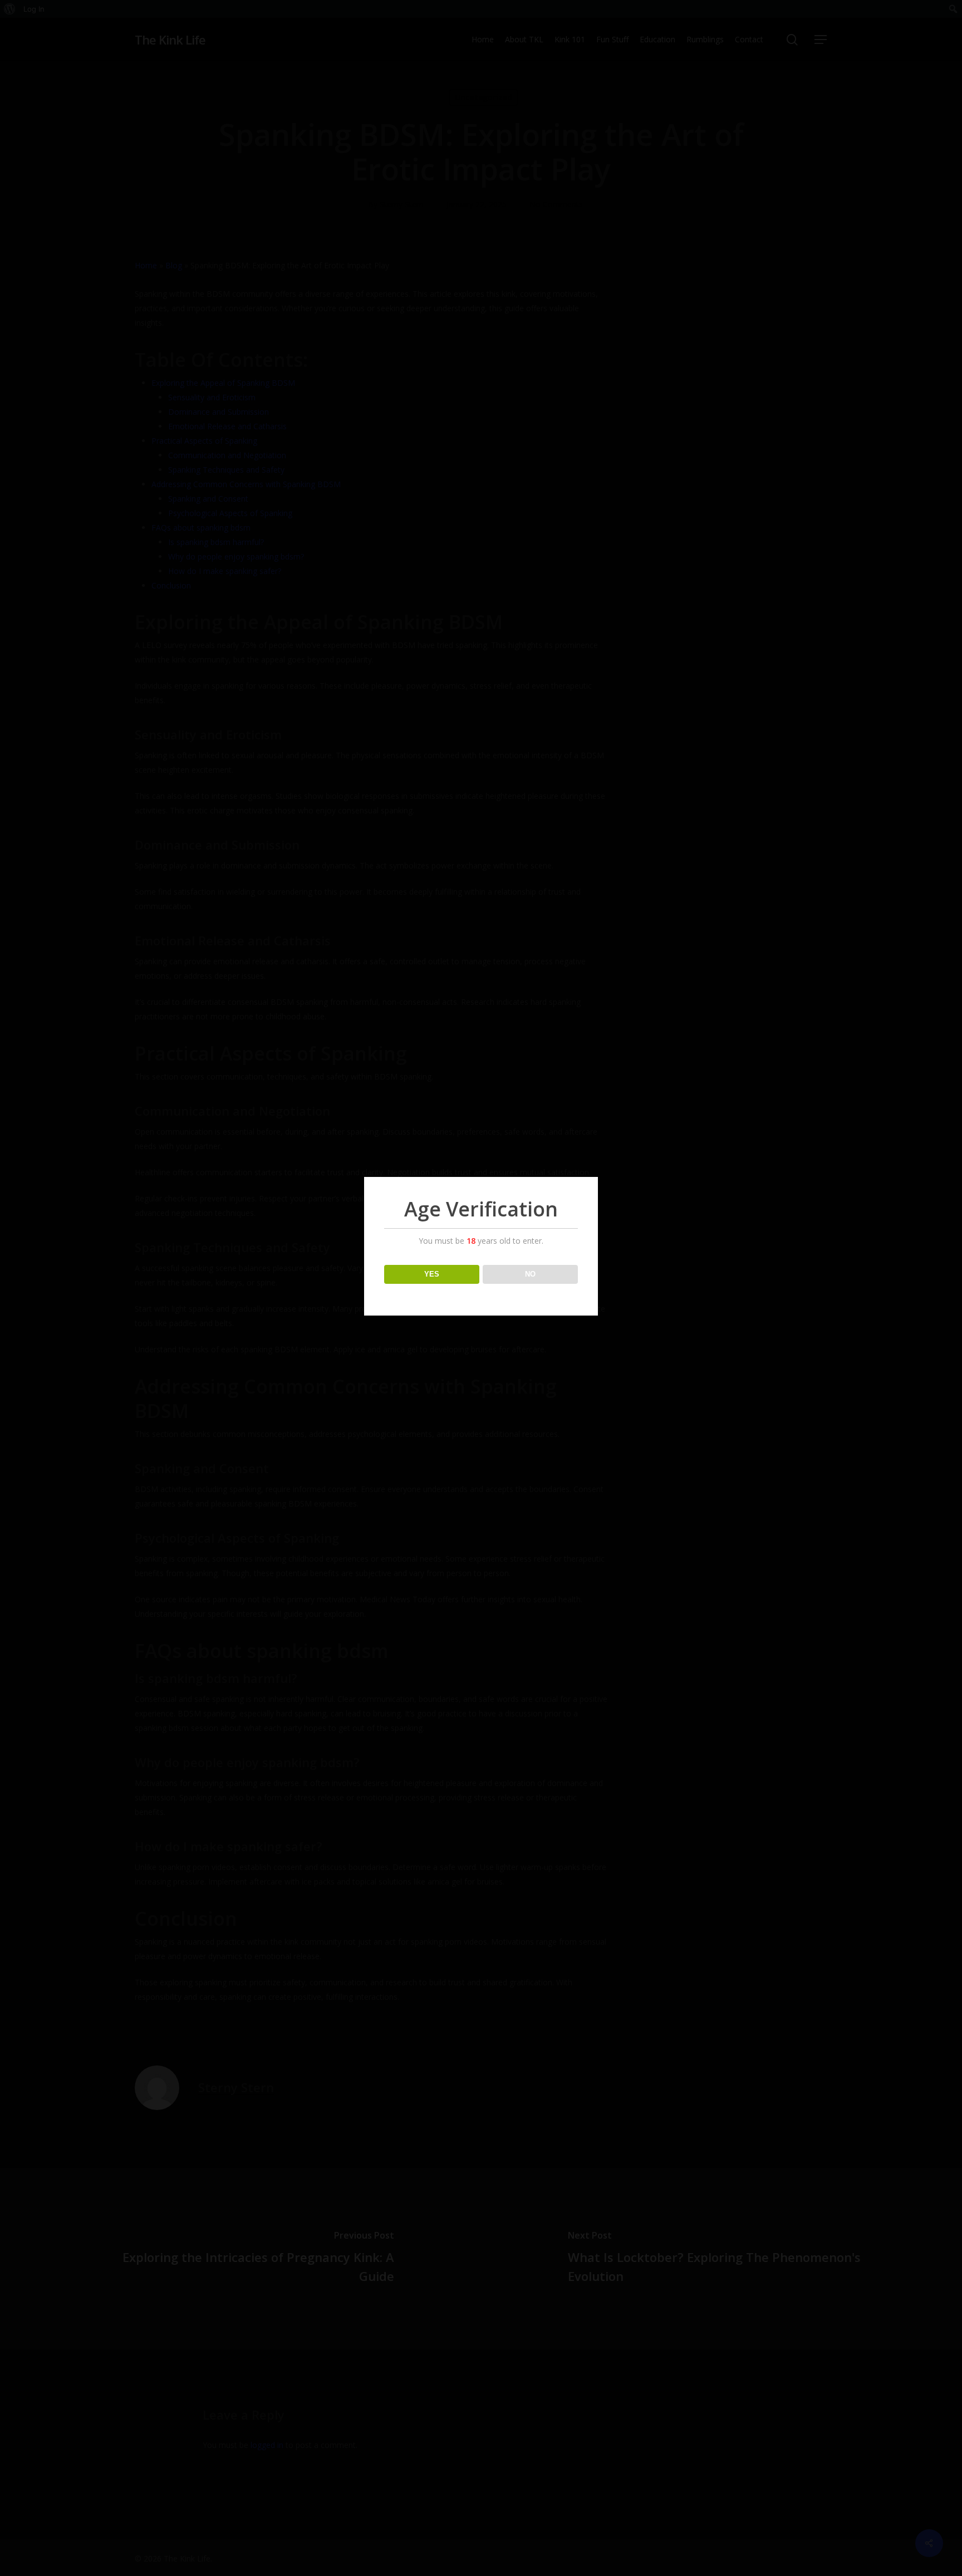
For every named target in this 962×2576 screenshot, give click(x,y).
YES (432, 1274)
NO (530, 1274)
